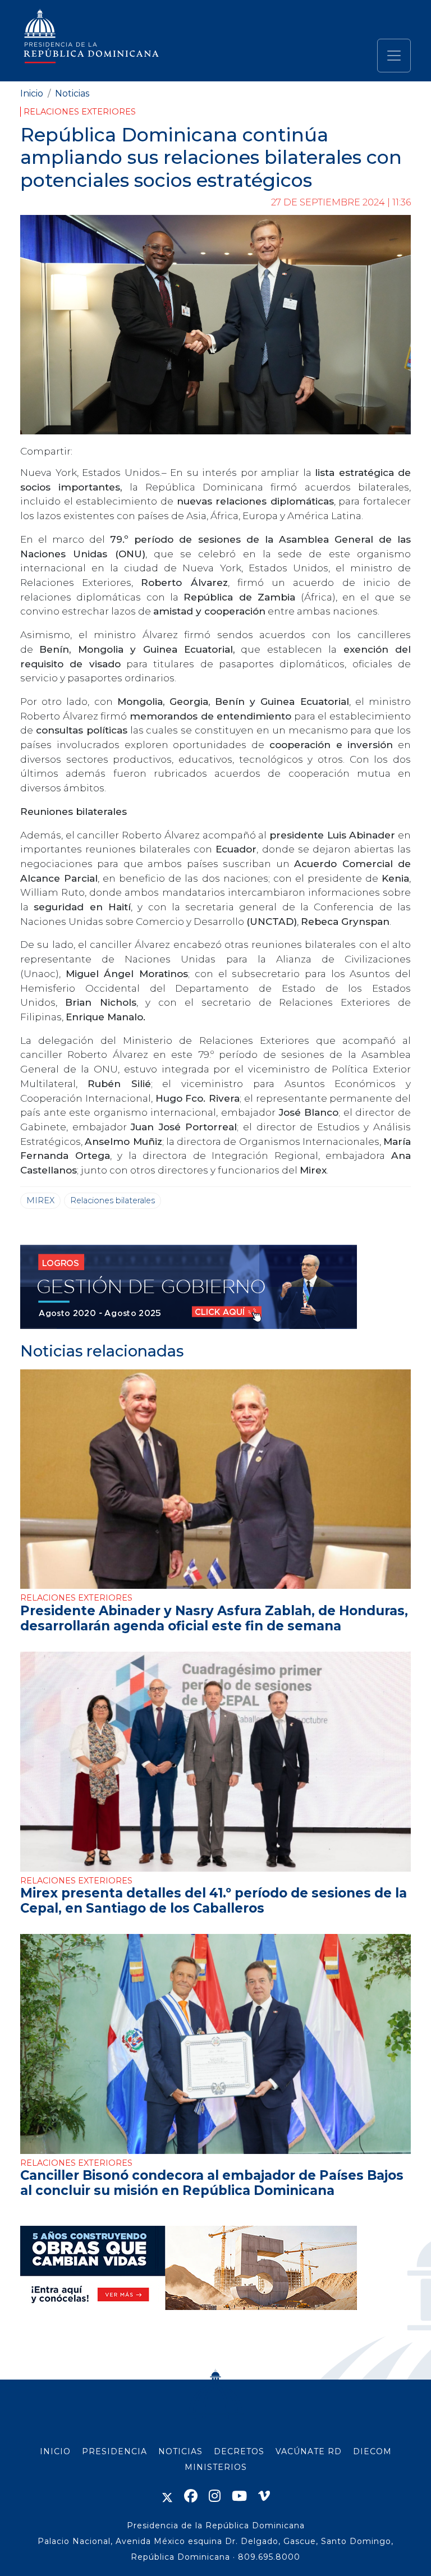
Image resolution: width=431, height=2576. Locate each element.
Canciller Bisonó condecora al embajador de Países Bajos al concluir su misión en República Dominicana (212, 2183)
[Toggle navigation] (394, 56)
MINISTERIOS (216, 2467)
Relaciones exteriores (80, 112)
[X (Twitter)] (167, 2496)
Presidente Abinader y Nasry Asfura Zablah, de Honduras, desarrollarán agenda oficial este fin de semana (214, 1618)
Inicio (32, 93)
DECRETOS (239, 2451)
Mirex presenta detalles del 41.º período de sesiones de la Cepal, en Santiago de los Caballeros (214, 1901)
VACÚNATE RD (309, 2451)
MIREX (40, 1200)
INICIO (55, 2451)
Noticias (72, 93)
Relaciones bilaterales (113, 1200)
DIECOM (372, 2451)
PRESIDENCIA (114, 2451)
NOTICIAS (180, 2451)
